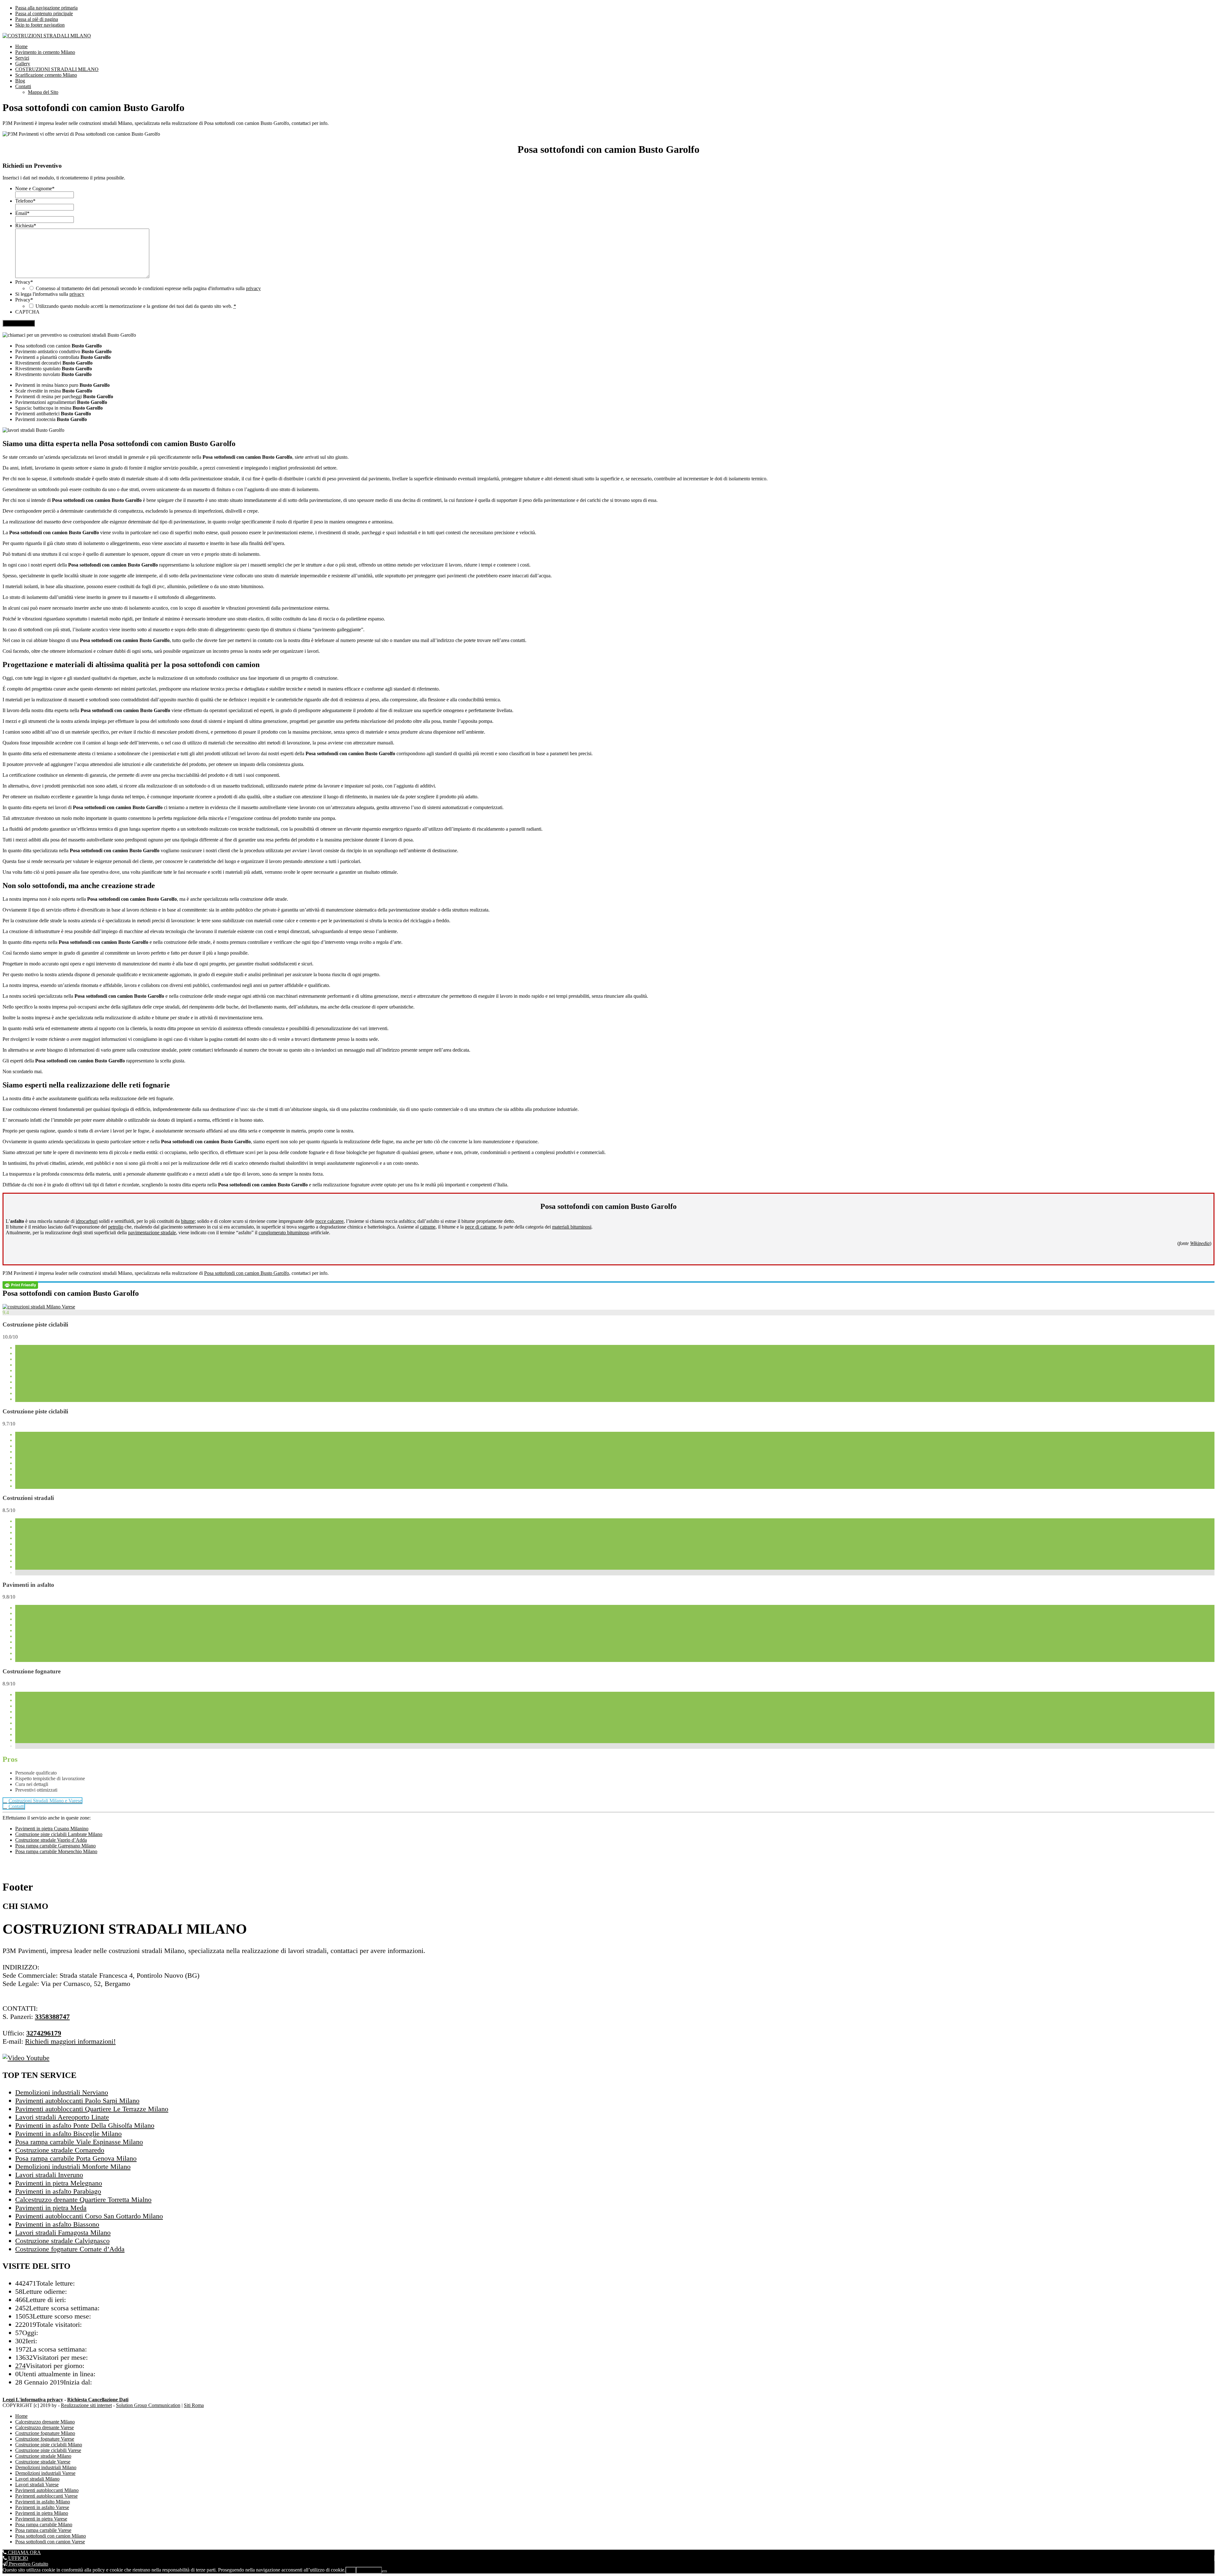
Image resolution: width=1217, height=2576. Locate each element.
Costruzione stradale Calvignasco (62, 2241)
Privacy (24, 282)
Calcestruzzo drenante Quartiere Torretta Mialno (83, 2200)
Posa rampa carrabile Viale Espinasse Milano (79, 2142)
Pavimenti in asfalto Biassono (57, 2224)
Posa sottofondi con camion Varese (50, 2542)
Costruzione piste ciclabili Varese (48, 2450)
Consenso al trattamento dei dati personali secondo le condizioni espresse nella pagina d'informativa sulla (148, 288)
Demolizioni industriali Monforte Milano (73, 2167)
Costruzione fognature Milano (45, 2433)
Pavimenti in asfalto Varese (42, 2507)
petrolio (116, 1227)
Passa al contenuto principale (44, 13)
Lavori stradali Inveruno (49, 2175)
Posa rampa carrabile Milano (44, 2524)
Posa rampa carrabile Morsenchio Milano (56, 1851)
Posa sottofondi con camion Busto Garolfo (247, 1273)
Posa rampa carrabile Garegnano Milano (55, 1846)
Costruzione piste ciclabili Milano (49, 2445)
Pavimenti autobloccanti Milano (47, 2490)
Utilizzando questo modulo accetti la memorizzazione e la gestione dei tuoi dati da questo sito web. (136, 306)
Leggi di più (369, 2570)
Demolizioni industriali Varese (45, 2473)
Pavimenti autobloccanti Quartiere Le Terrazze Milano (92, 2109)
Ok (351, 2570)
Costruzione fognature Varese (45, 2439)
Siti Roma (194, 2405)
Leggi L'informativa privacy (33, 2400)
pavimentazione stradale (152, 1233)
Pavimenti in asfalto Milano (43, 2502)
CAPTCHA (27, 312)
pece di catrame (480, 1227)
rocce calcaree (329, 1221)
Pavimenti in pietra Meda (51, 2208)
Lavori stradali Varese (37, 2485)
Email (22, 213)
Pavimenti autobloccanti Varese (46, 2496)
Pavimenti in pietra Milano (42, 2513)
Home (21, 2416)
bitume (188, 1221)
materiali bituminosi (572, 1227)
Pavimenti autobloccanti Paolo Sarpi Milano (77, 2101)
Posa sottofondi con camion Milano (51, 2536)
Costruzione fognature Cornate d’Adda (70, 2249)
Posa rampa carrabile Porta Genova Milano (76, 2158)
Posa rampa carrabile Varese (43, 2530)
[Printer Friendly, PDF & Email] (20, 1285)
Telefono (25, 201)
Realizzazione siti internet (86, 2405)
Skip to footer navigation (40, 25)
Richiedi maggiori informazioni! (70, 2041)
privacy (253, 288)
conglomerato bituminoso (284, 1233)
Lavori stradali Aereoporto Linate (62, 2117)
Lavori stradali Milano (37, 2479)
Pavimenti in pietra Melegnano (59, 2183)
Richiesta (26, 226)
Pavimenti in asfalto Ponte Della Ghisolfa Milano (85, 2125)
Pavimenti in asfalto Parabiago (58, 2191)
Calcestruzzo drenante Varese (45, 2427)
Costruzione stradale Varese (43, 2462)
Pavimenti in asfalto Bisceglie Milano (68, 2134)
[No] (384, 2572)
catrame (428, 1227)
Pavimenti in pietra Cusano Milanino (52, 1829)
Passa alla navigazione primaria (46, 8)
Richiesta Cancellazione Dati (98, 2400)
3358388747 (52, 2017)
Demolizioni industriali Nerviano (62, 2092)
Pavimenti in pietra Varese (41, 2519)
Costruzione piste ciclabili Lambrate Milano (59, 1834)
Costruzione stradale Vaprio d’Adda (51, 1840)
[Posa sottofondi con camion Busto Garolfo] (39, 1307)
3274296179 (44, 2033)
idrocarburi (87, 1221)
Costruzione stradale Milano (43, 2456)
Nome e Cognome (35, 188)
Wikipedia (1200, 1243)
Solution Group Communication (148, 2405)
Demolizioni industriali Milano (46, 2467)
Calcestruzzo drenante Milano (45, 2422)
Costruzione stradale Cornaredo (60, 2150)
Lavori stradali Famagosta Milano (63, 2232)
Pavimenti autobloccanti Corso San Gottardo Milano (89, 2216)
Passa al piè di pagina (37, 19)
